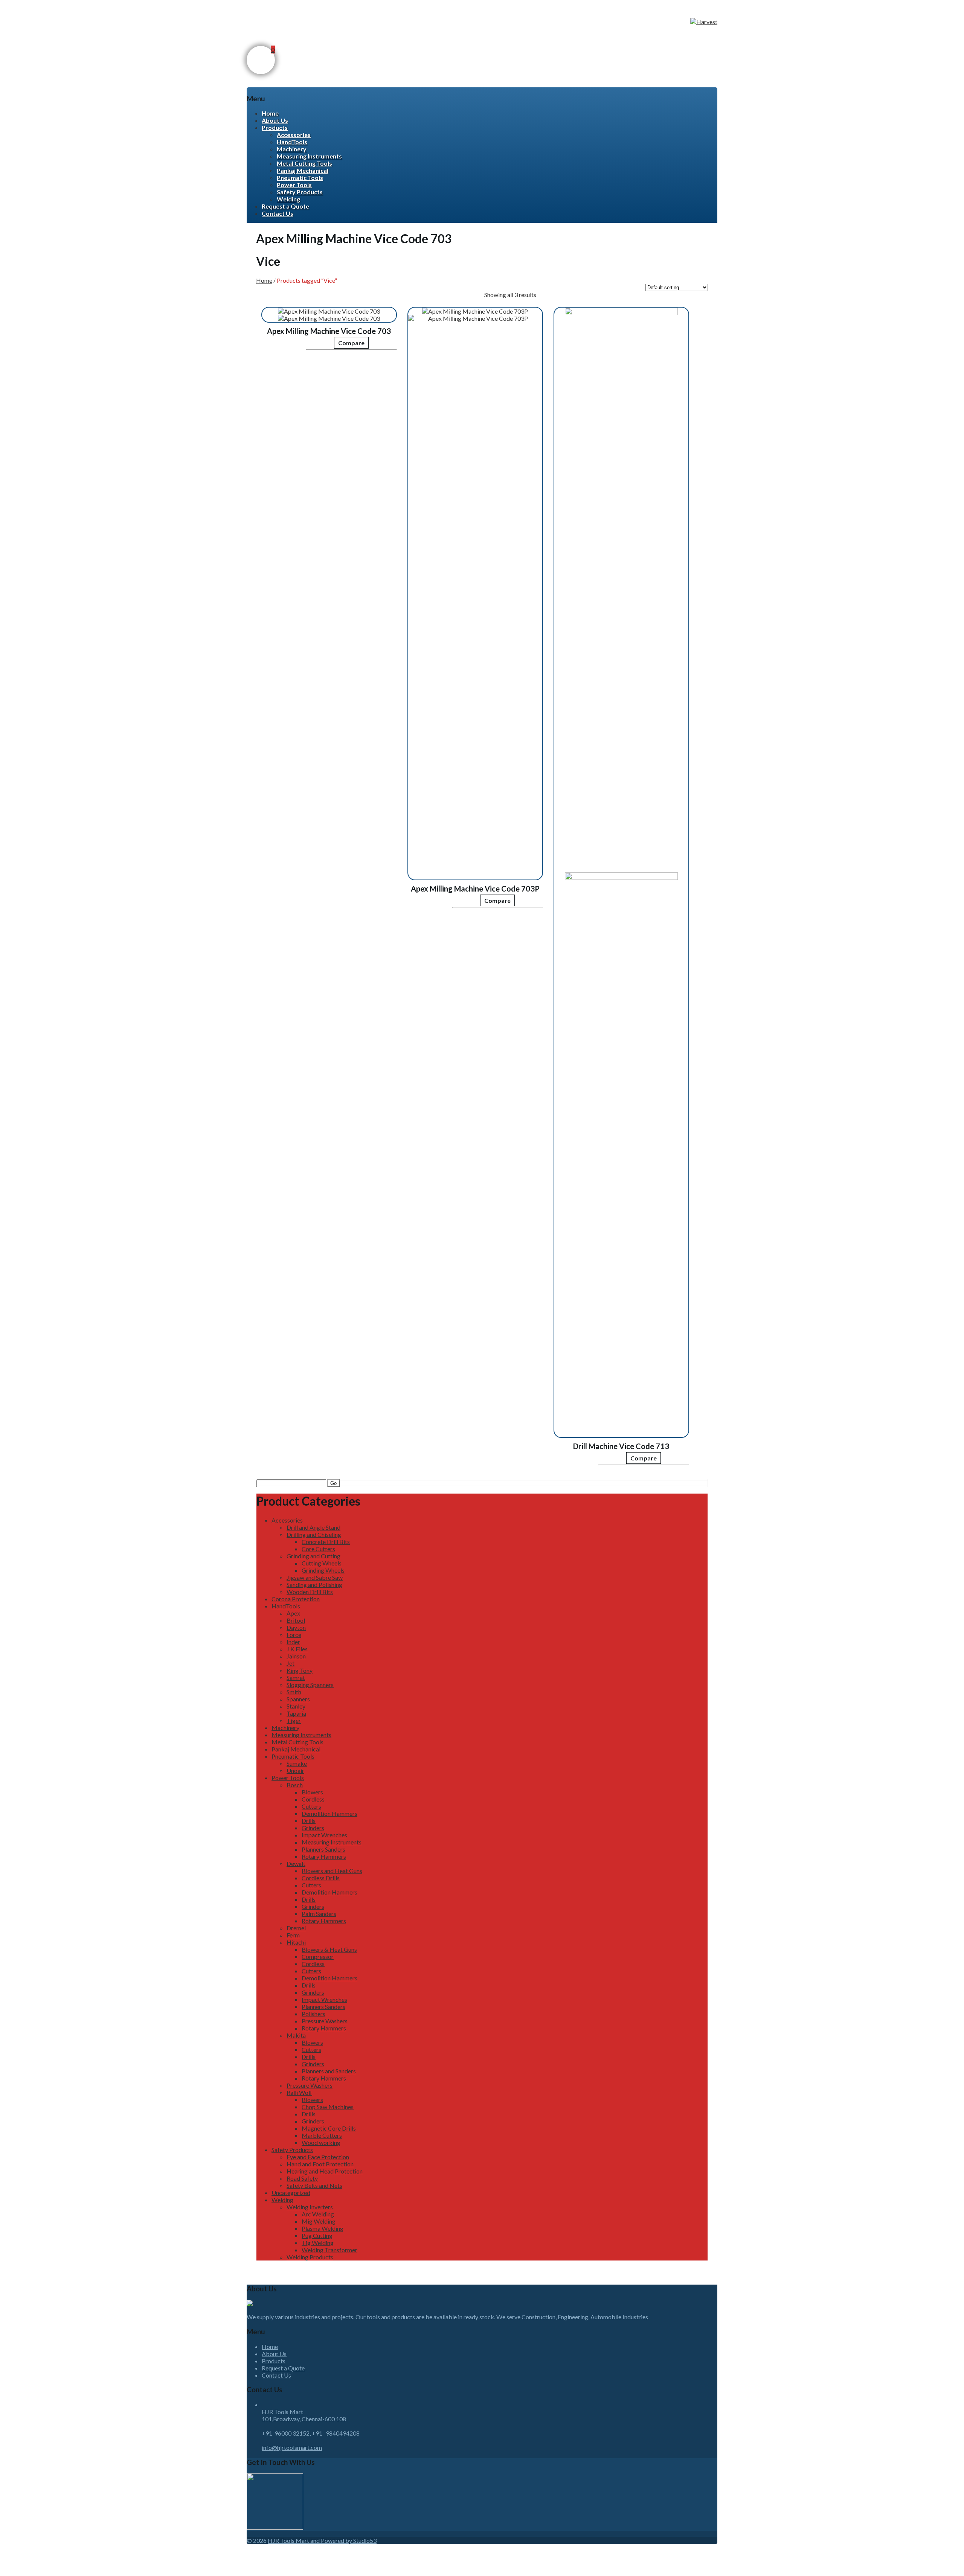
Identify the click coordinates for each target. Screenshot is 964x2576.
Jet (291, 1663)
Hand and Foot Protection (320, 2164)
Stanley (296, 1706)
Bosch (295, 1785)
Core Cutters (318, 1549)
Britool (296, 1620)
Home (270, 113)
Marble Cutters (322, 2135)
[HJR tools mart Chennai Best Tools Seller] (704, 22)
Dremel (296, 1928)
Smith (294, 1692)
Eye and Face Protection (318, 2157)
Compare (351, 343)
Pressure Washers (325, 2021)
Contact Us (278, 213)
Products (275, 127)
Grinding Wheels (323, 1570)
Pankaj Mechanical (303, 170)
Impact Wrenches (324, 1835)
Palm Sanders (319, 1914)
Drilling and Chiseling (314, 1534)
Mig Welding (319, 2221)
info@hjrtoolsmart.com (292, 2447)
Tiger (294, 1720)
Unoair (295, 1770)
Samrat (296, 1677)
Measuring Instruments (309, 156)
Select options (284, 347)
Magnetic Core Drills (329, 2128)
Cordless (313, 1799)
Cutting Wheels (322, 1563)
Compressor (318, 1956)
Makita (296, 2035)
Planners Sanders (323, 1849)
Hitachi (296, 1942)
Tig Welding (318, 2243)
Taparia (296, 1713)
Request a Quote (285, 206)
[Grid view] (540, 290)
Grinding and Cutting (313, 1556)
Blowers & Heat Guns (329, 1949)
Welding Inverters (310, 2207)
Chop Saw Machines (328, 2107)
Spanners (298, 1699)
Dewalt (296, 1863)
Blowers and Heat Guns (332, 1871)
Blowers (312, 1792)
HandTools (292, 142)
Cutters (311, 1806)
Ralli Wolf (299, 2092)
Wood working (321, 2142)
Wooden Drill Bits (310, 1592)
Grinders (313, 1828)
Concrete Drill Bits (326, 1542)
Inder (293, 1642)
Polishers (313, 2014)
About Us (275, 120)
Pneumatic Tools (300, 178)
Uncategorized (291, 2193)
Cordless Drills (321, 1878)
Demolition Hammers (329, 1813)
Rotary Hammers (324, 1856)
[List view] (552, 290)
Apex (293, 1613)
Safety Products (300, 192)
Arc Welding (318, 2214)
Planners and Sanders (329, 2071)
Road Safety (302, 2178)
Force (294, 1635)
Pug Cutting (317, 2235)
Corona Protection (296, 1599)
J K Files (297, 1649)
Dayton (296, 1627)
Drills (309, 1821)
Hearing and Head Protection (325, 2171)
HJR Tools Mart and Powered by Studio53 (322, 2540)
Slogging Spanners (310, 1685)
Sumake (297, 1763)
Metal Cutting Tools (304, 163)
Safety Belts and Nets (314, 2185)
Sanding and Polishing (314, 1584)
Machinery (292, 149)
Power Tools (294, 185)
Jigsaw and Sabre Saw (315, 1577)
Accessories (294, 135)
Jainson (296, 1656)
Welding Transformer (329, 2250)
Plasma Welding (323, 2228)
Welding (288, 199)
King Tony (300, 1670)
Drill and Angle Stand (313, 1527)
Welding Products (310, 2257)
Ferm (293, 1935)
